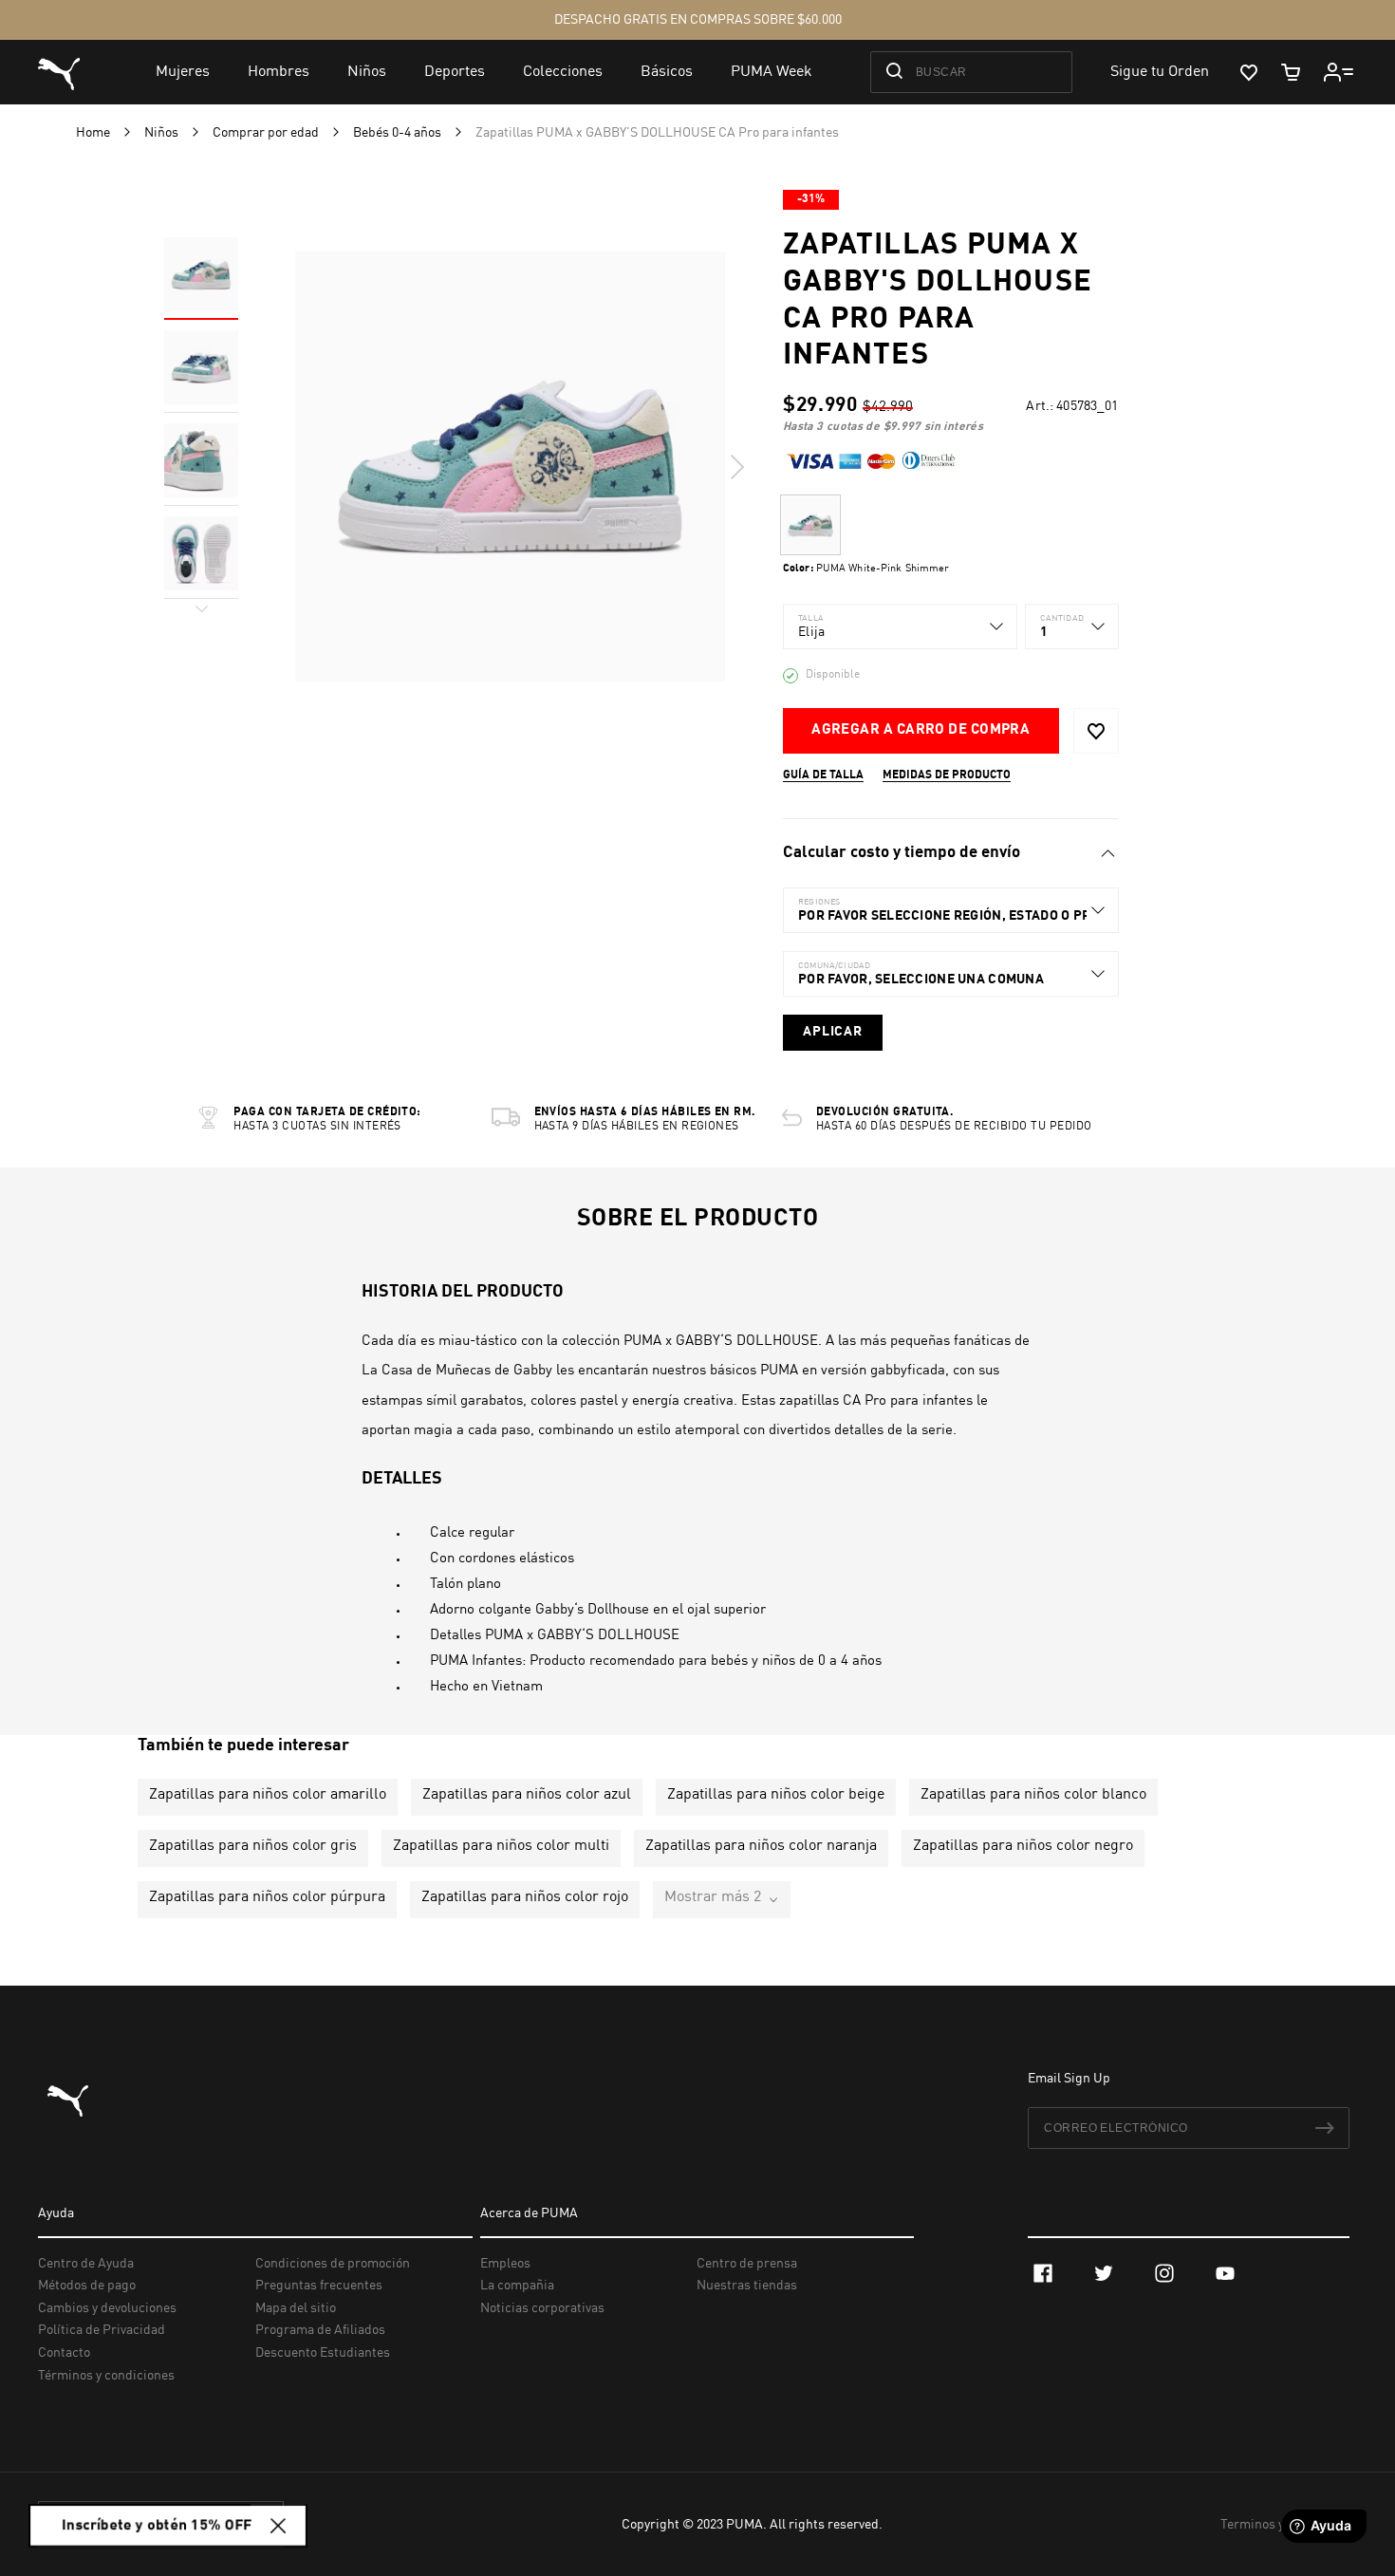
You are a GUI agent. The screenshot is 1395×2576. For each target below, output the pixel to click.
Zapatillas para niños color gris (253, 1846)
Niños (163, 133)
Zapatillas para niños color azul (527, 1795)
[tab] (950, 853)
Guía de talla (823, 775)
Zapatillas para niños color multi (501, 1846)
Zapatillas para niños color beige (776, 1795)
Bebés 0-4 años (399, 133)
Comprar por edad (267, 133)
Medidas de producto (947, 775)
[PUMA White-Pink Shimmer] (810, 525)
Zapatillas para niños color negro (1023, 1846)
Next (736, 467)
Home (94, 133)
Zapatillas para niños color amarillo (268, 1795)
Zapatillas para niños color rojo (525, 1897)
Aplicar (833, 1032)
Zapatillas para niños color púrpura (267, 1897)
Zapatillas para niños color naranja (761, 1846)
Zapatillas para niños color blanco (1033, 1795)
